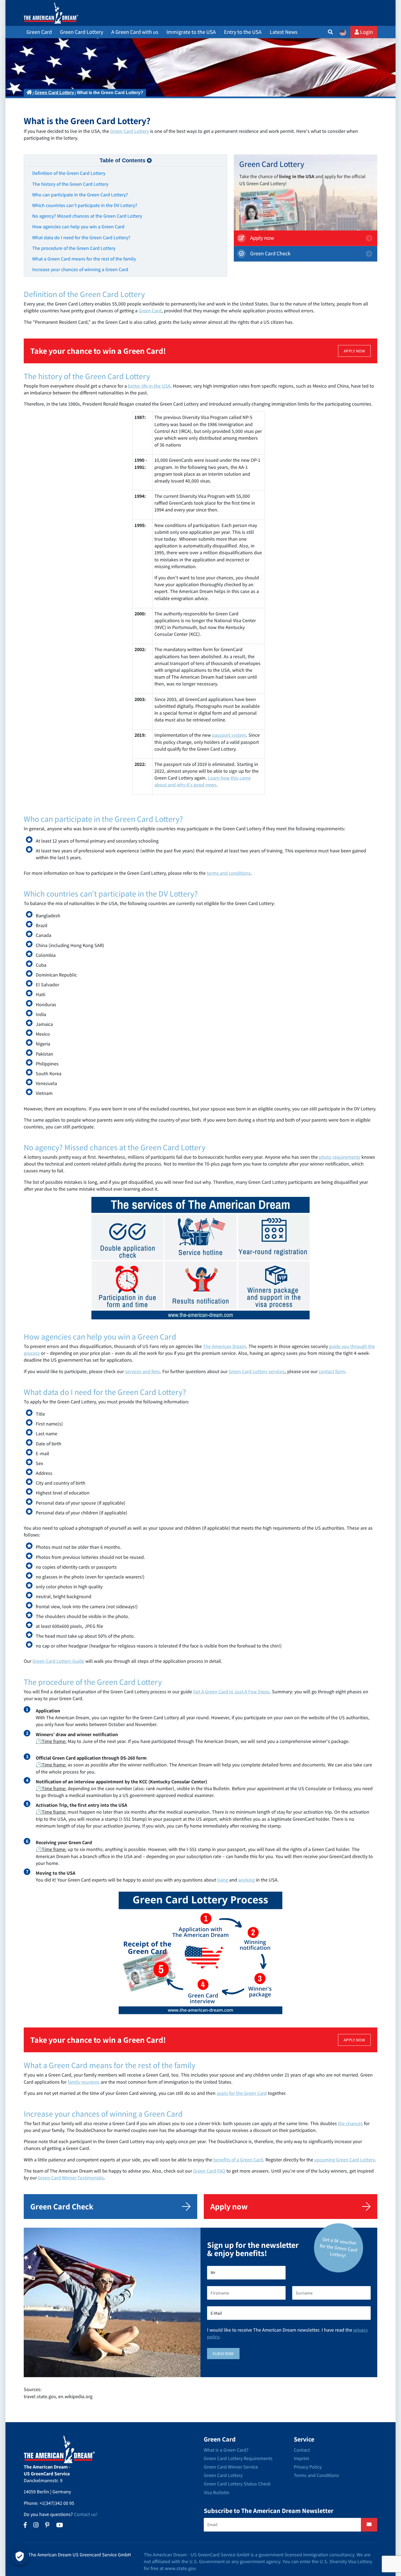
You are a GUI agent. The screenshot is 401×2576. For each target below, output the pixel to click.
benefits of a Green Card (238, 2160)
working (246, 1880)
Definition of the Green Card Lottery (69, 173)
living (223, 1880)
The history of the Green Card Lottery (70, 184)
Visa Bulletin (217, 2492)
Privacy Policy (308, 2467)
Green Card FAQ (209, 2171)
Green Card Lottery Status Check (237, 2484)
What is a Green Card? (226, 2450)
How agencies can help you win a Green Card (78, 227)
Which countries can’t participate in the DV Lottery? (85, 205)
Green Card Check (270, 253)
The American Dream (225, 1346)
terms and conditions (229, 873)
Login (366, 32)
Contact (302, 2450)
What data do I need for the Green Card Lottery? (81, 237)
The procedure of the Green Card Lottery (74, 248)
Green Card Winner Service (231, 2467)
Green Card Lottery (54, 93)
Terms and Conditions (316, 2475)
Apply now (261, 238)
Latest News (284, 32)
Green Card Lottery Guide (58, 1661)
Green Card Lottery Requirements (238, 2458)
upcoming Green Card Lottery (344, 2160)
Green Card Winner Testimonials (71, 2178)
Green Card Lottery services (257, 1371)
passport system (229, 735)
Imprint (301, 2458)
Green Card (150, 311)
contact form (332, 1371)
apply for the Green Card (242, 2093)
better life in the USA (149, 386)
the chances (350, 2123)
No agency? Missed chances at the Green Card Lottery (87, 216)
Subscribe (223, 2354)
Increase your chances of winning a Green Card (80, 269)
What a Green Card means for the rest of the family (84, 259)
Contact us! (86, 2514)
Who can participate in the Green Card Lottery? (80, 195)
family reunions (84, 2082)
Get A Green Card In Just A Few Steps (231, 1692)
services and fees (142, 1371)
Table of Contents (122, 160)
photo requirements (340, 1157)
